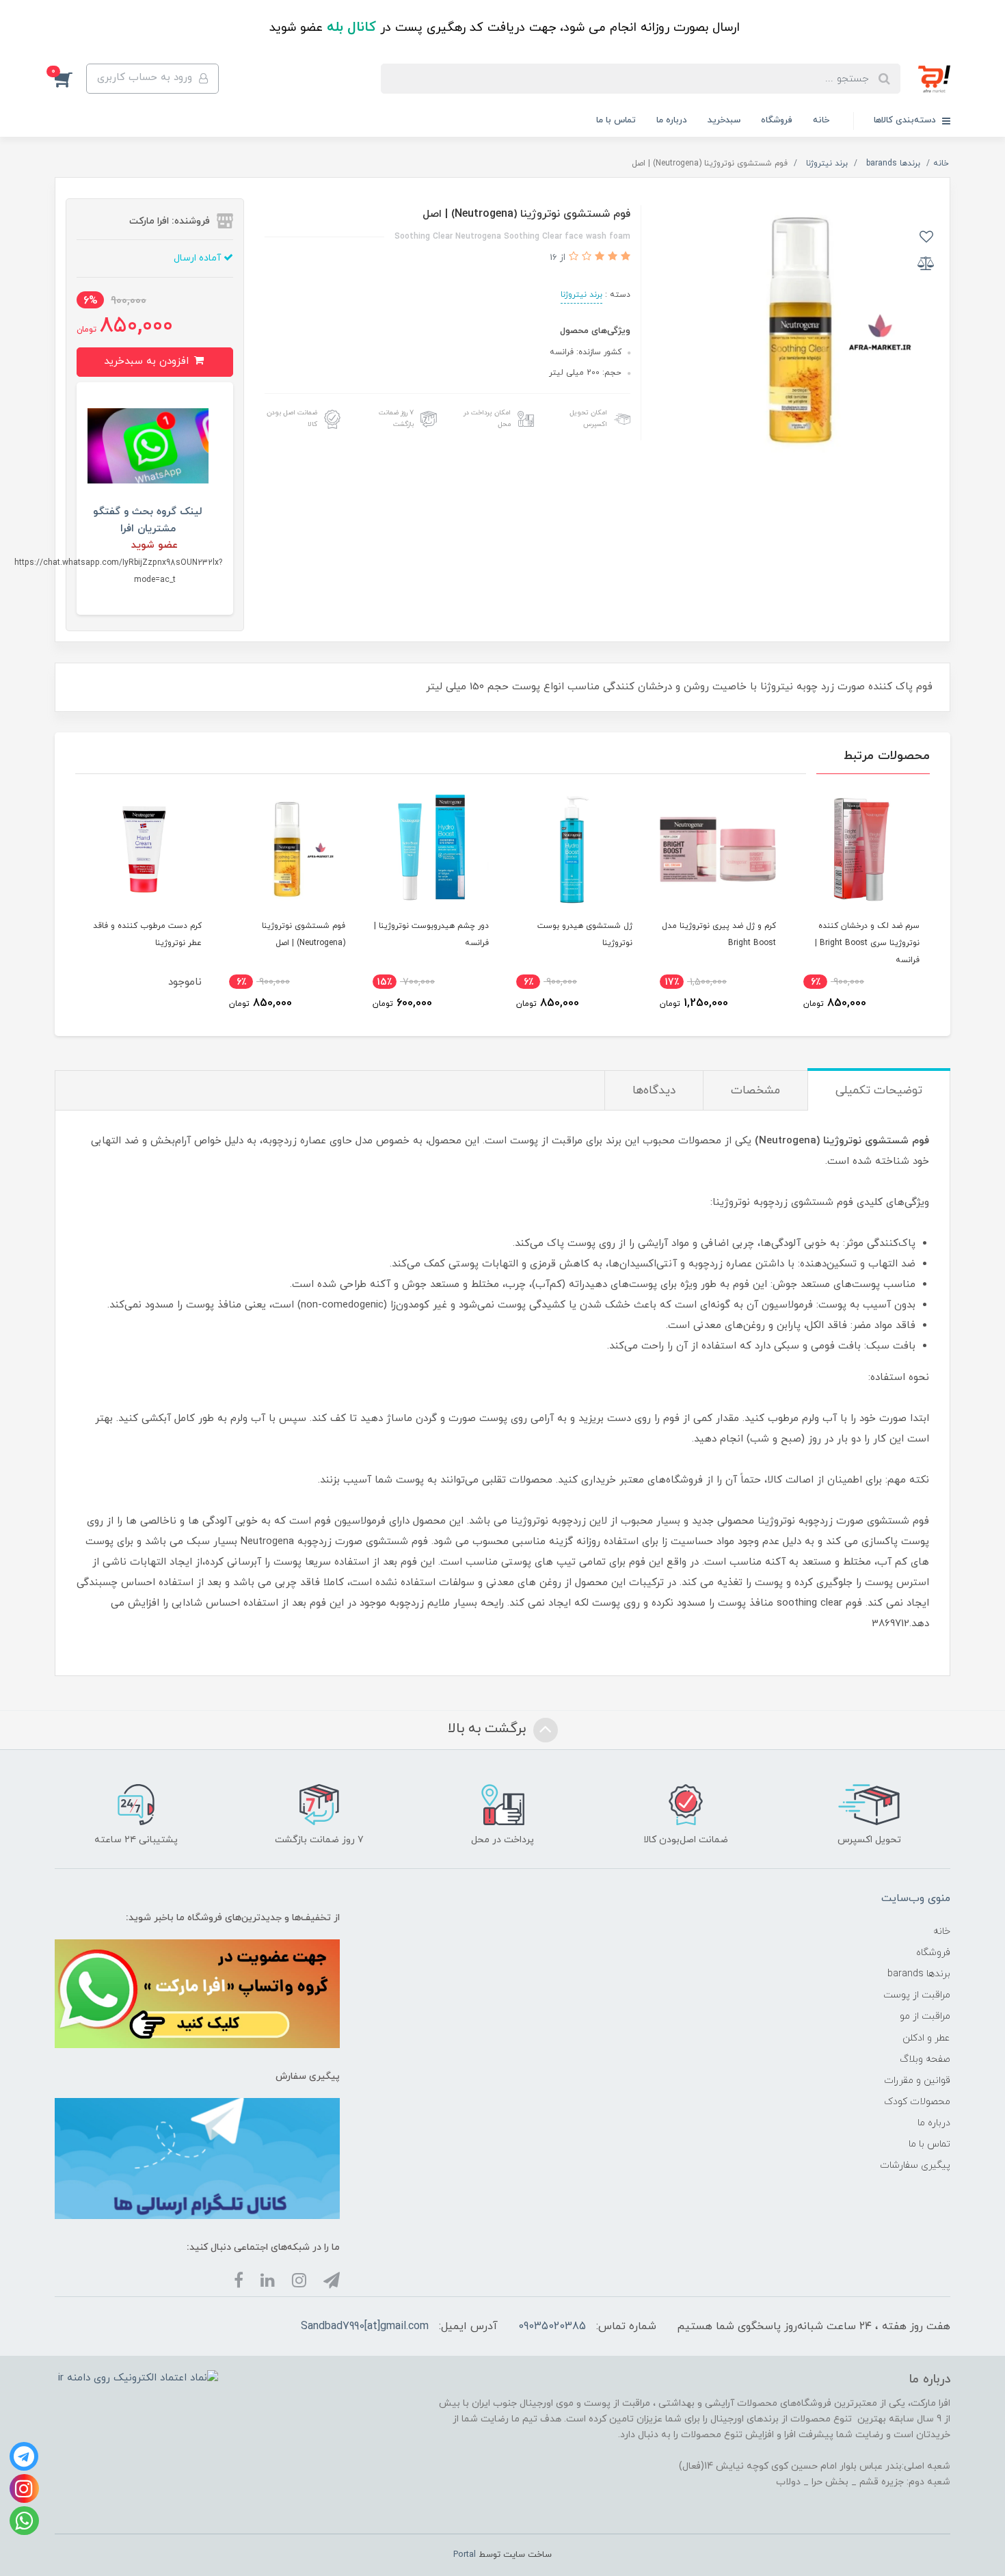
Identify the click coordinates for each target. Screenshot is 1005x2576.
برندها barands (919, 1974)
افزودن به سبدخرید (148, 361)
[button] (70, 79)
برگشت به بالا (489, 1729)
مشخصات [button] (755, 1091)
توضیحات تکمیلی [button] (879, 1091)
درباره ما (672, 120)
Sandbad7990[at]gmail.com (365, 2326)
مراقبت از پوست (917, 1995)
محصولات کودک (917, 2102)
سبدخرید (724, 120)
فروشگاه (777, 120)
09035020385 (552, 2326)
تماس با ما (616, 120)
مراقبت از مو (925, 2016)
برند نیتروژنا (581, 295)
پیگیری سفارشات (915, 2165)
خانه (821, 120)
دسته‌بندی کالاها (906, 120)
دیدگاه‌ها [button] (654, 1091)
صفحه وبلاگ (925, 2059)
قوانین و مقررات (917, 2081)
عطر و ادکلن (926, 2038)
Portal (465, 2555)
